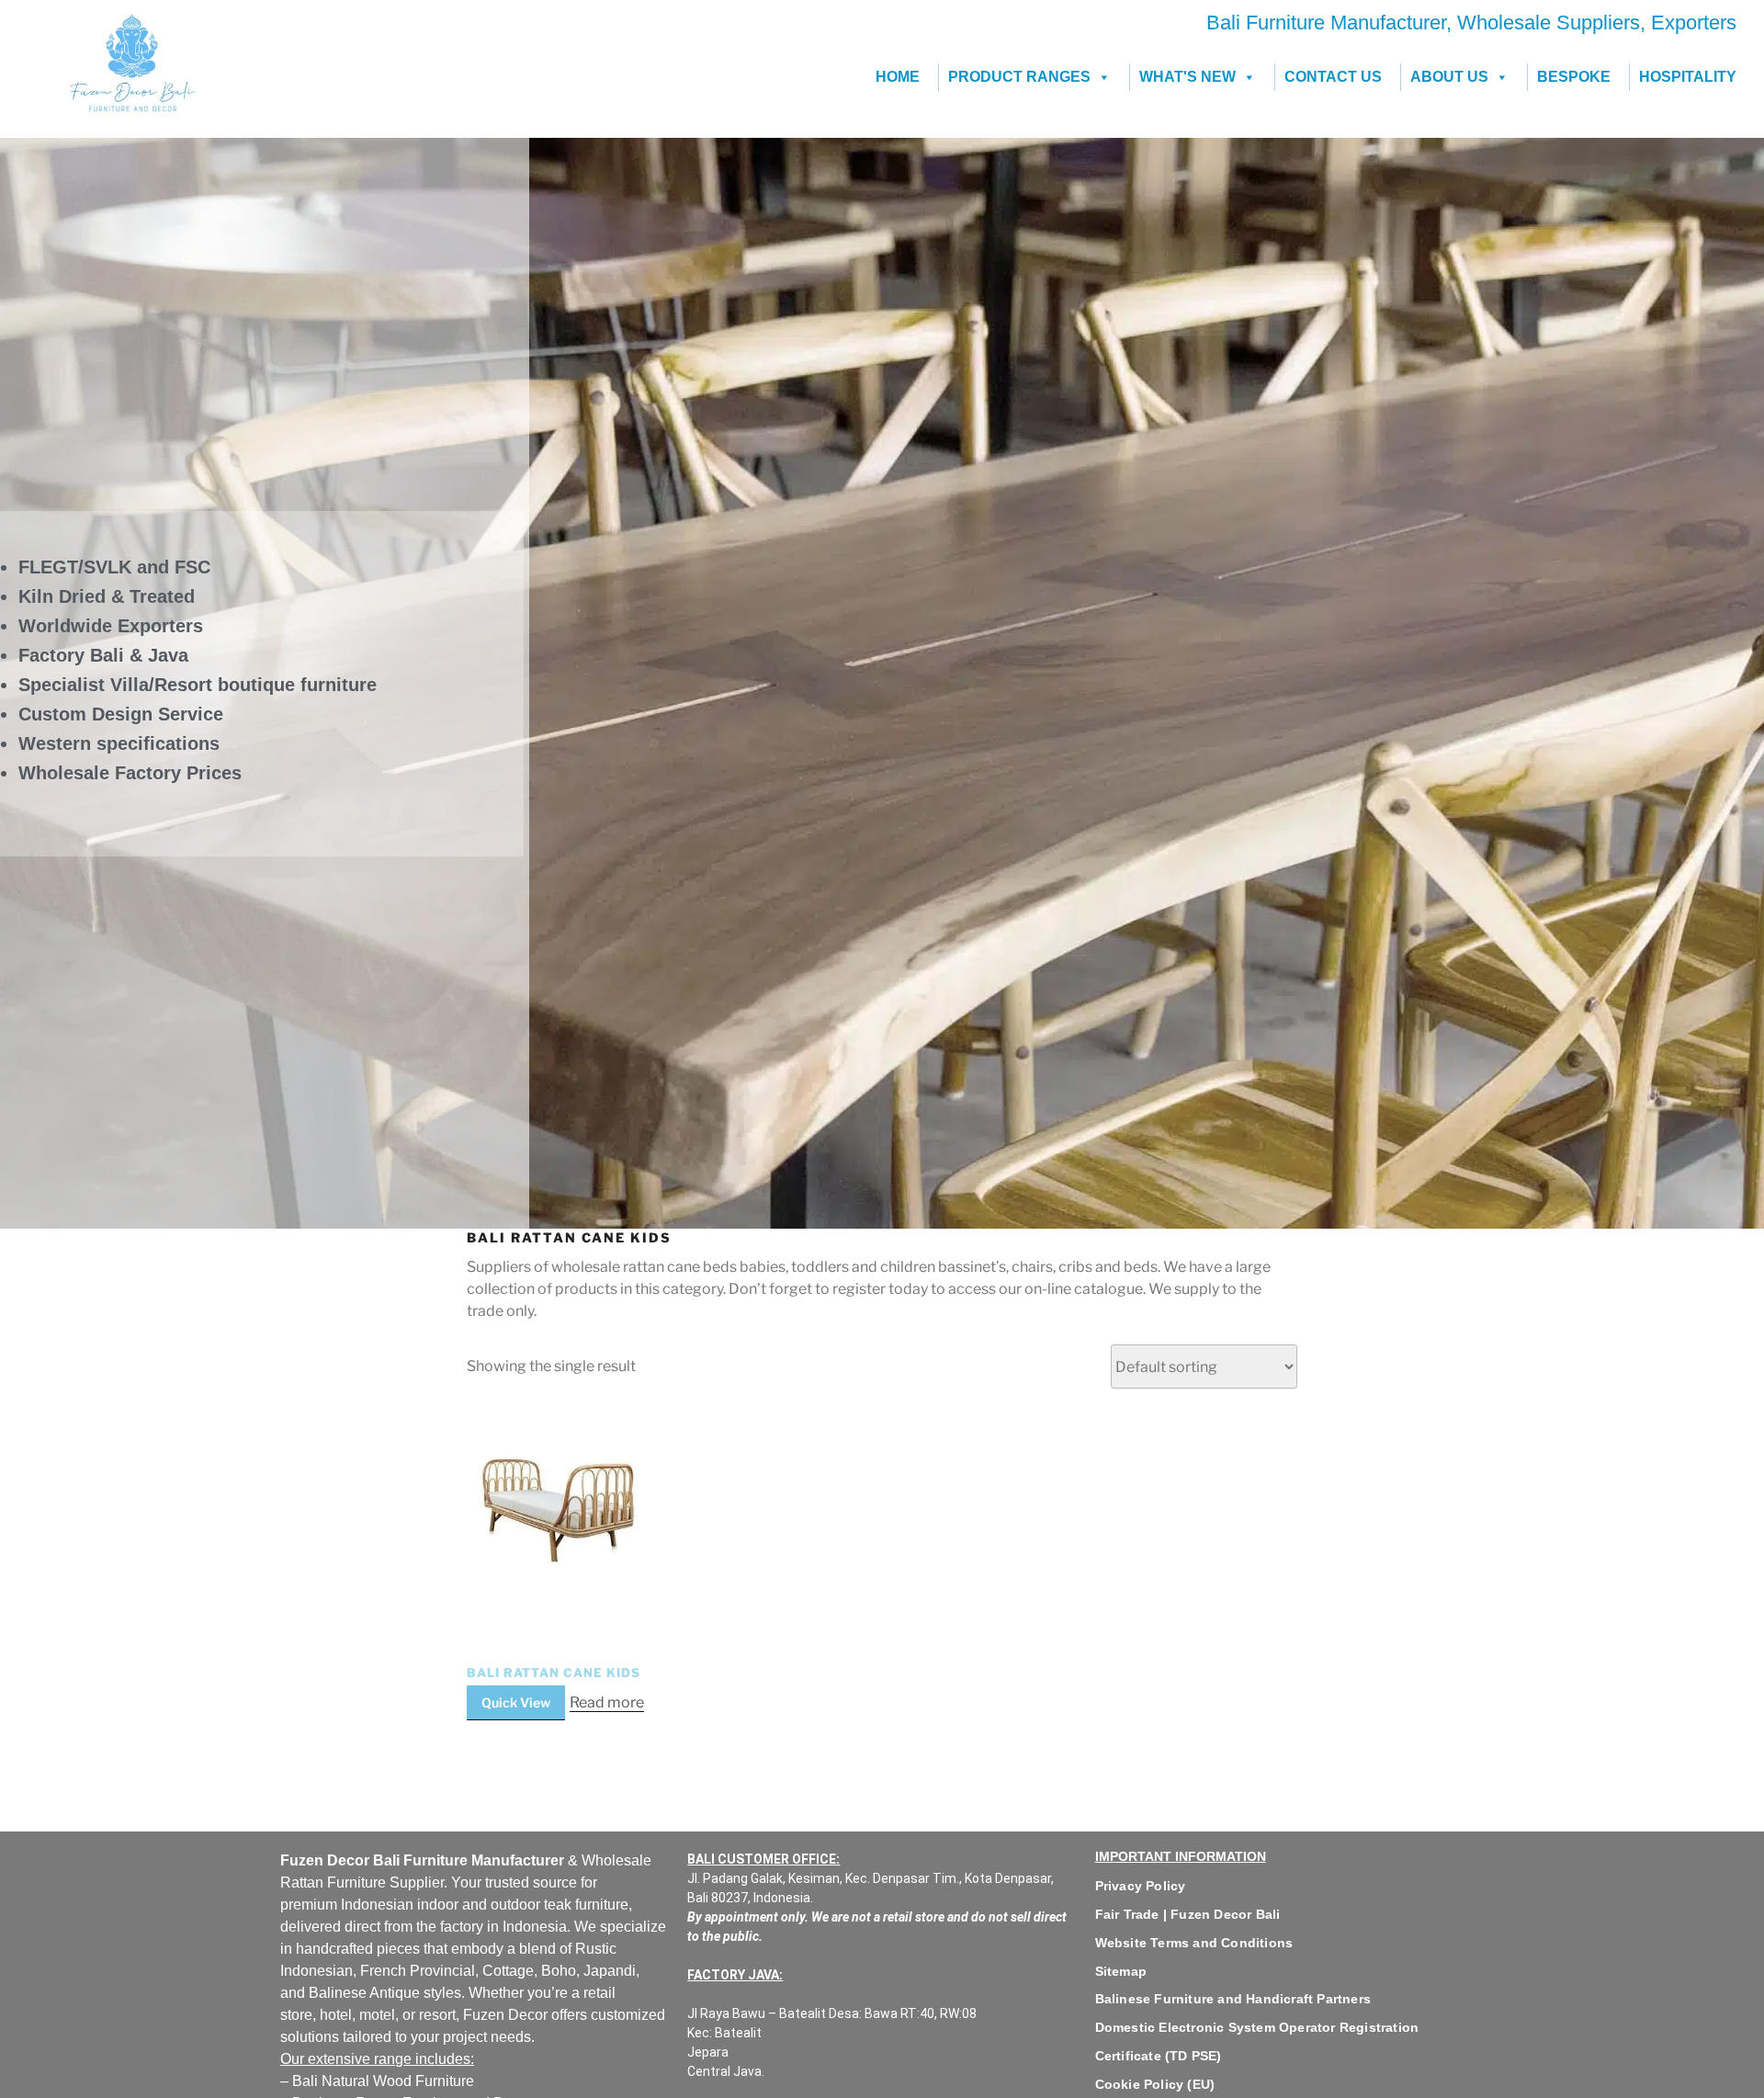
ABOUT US (1449, 77)
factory (462, 1927)
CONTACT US (1333, 77)
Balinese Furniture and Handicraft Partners (1233, 1999)
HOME (898, 77)
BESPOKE (1574, 77)
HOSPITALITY (1688, 77)
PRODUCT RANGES (1019, 77)
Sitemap (1121, 1971)
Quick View (516, 1702)
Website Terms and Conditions (1194, 1943)
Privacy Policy (1141, 1886)
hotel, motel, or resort (388, 2015)
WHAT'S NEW (1187, 77)
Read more (607, 1702)
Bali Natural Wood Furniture (381, 2081)
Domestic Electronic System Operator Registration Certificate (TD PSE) (1257, 2041)
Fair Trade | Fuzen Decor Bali (1188, 1914)
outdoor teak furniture (560, 1905)
